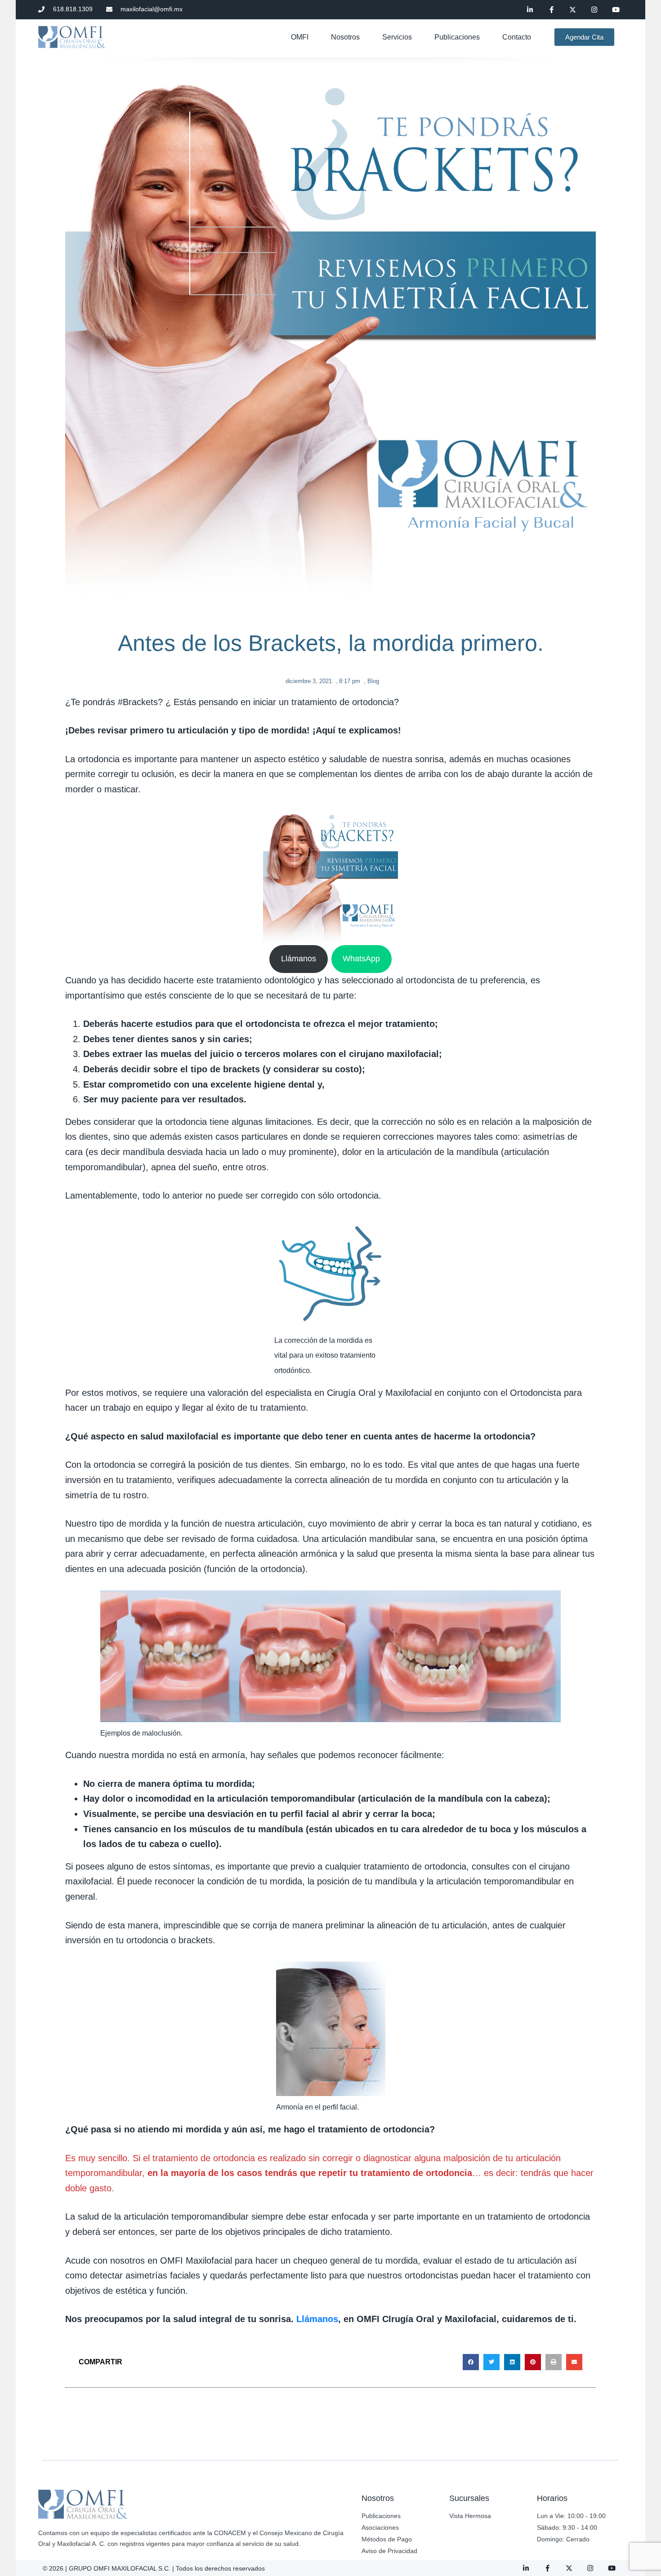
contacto (517, 37)
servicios (397, 37)
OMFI (300, 37)
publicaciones (457, 37)
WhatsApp (361, 959)
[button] (471, 2362)
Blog (373, 681)
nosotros (345, 37)
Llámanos (299, 959)
